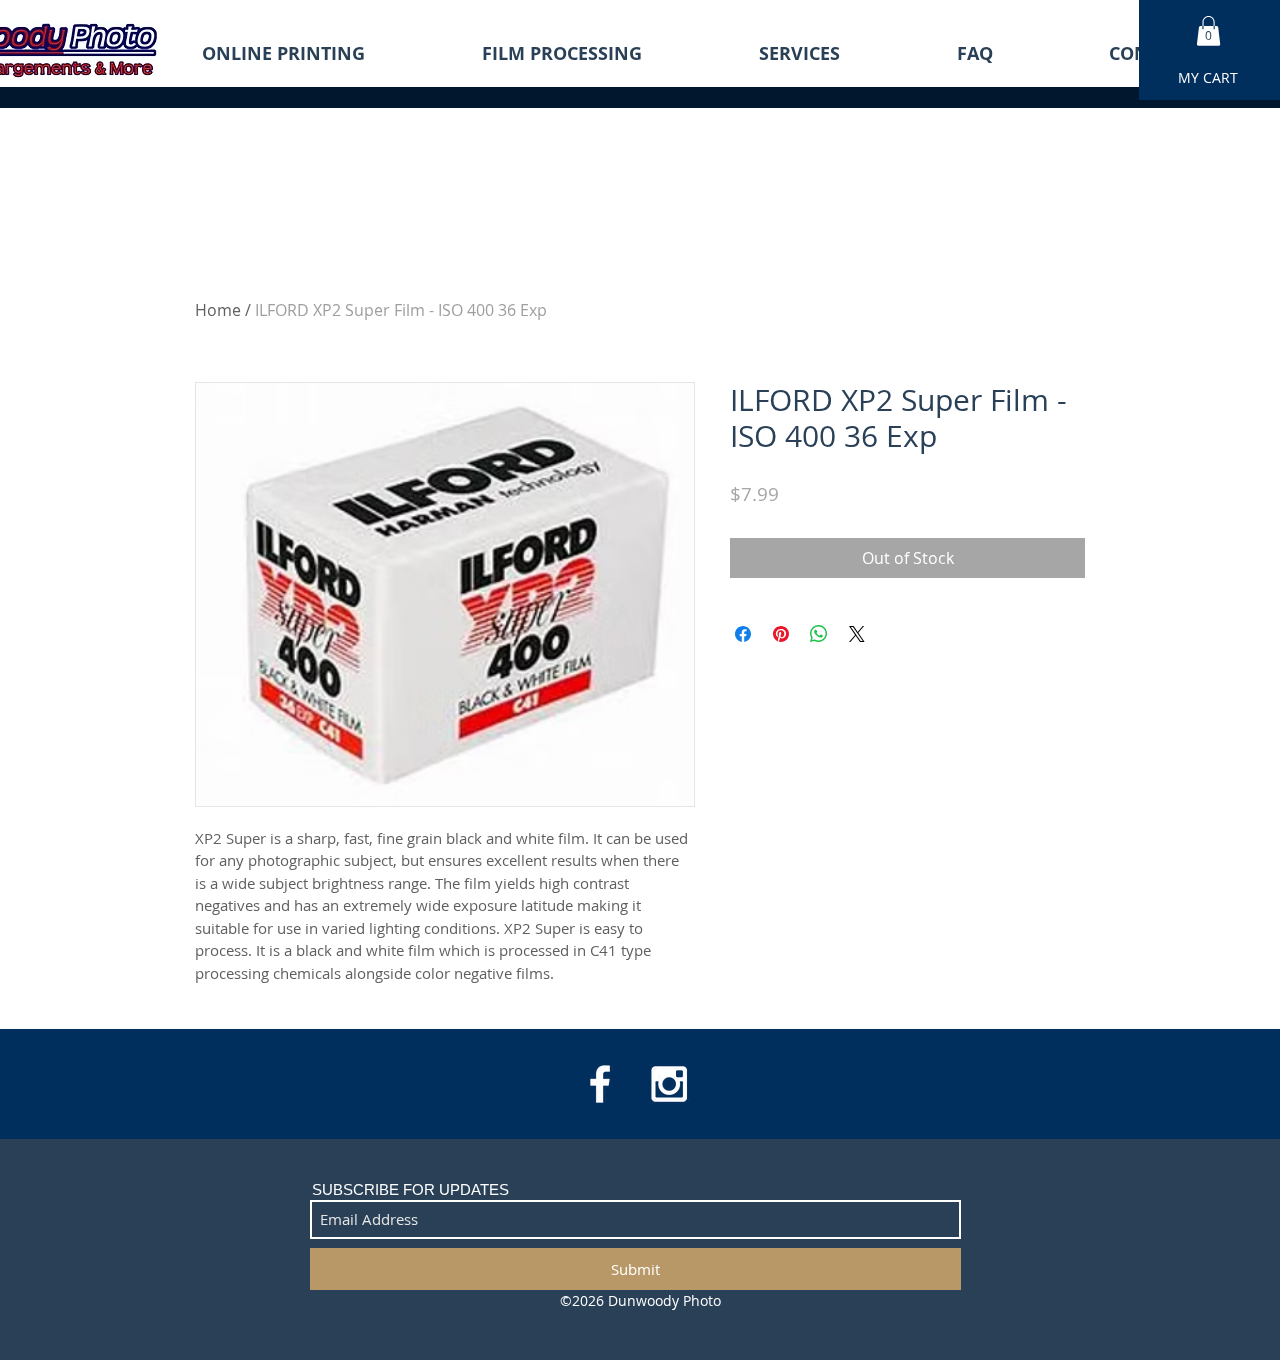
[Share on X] (857, 634)
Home (218, 310)
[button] (1208, 31)
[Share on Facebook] (743, 634)
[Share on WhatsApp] (819, 634)
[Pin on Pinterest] (781, 634)
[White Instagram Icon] (669, 1084)
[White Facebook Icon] (600, 1084)
